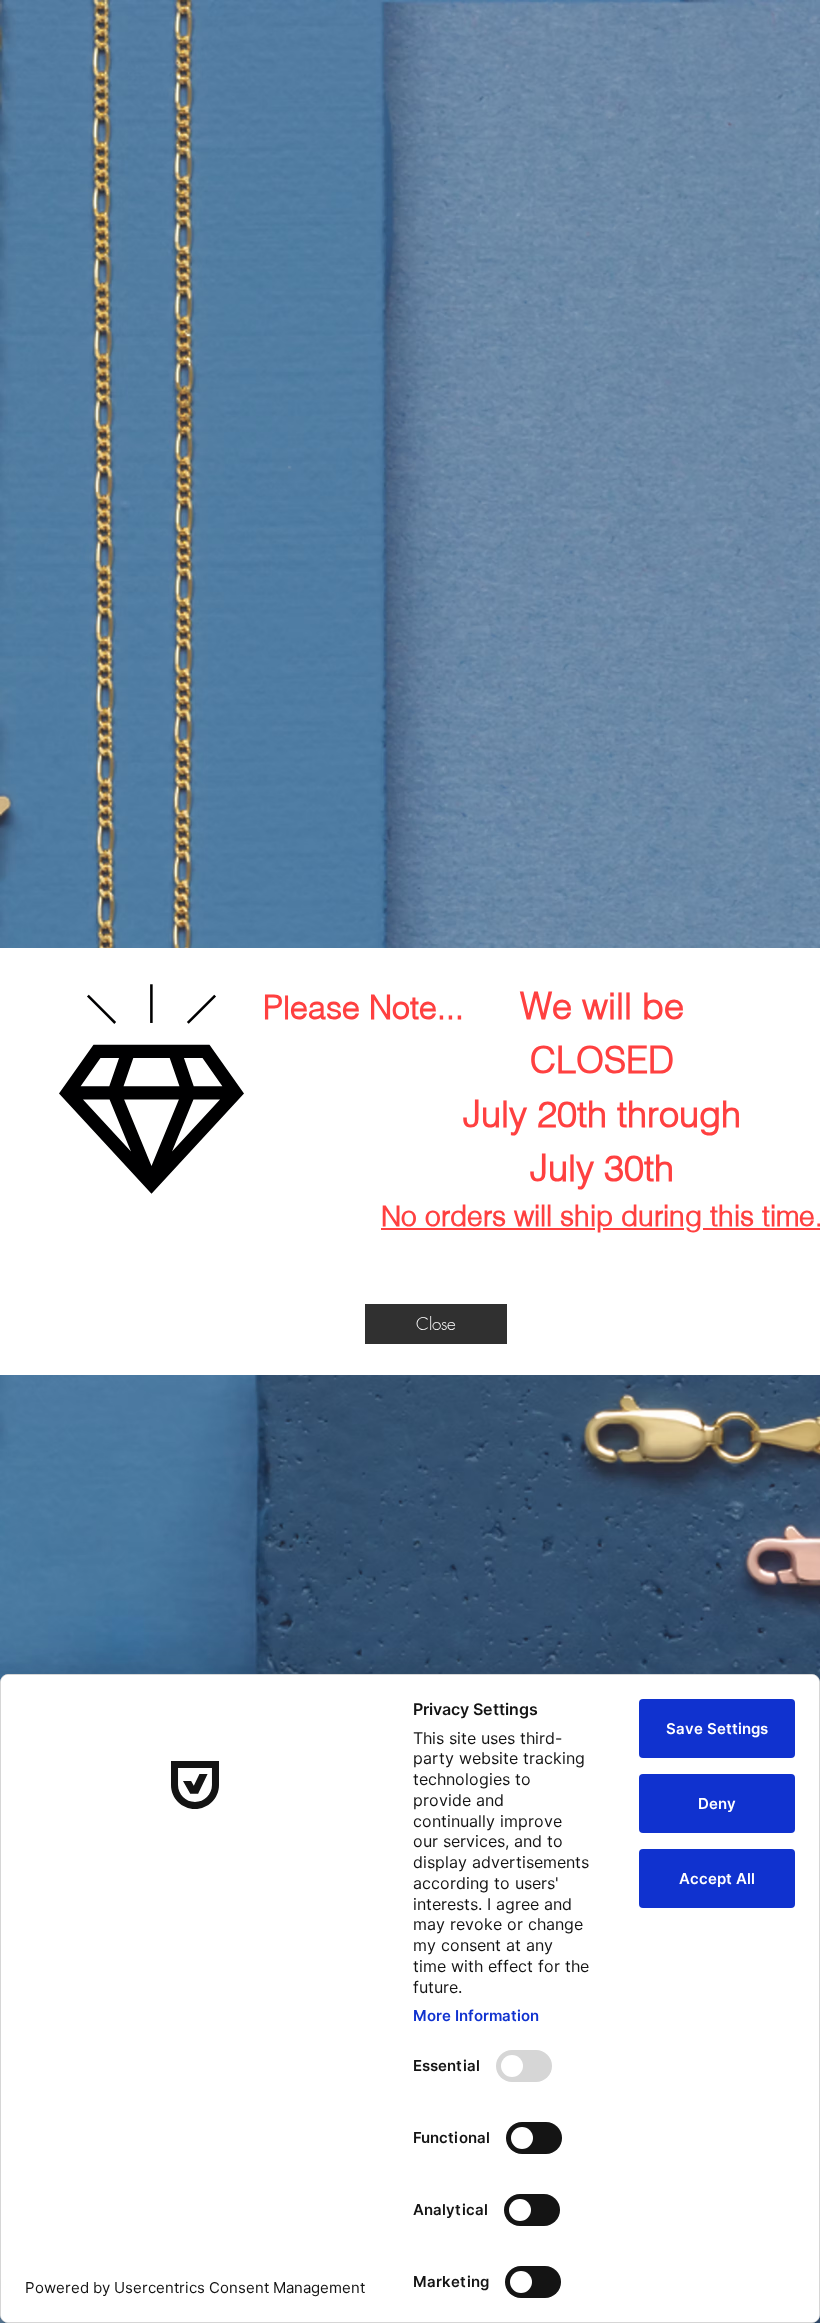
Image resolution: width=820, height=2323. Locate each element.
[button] (436, 1324)
